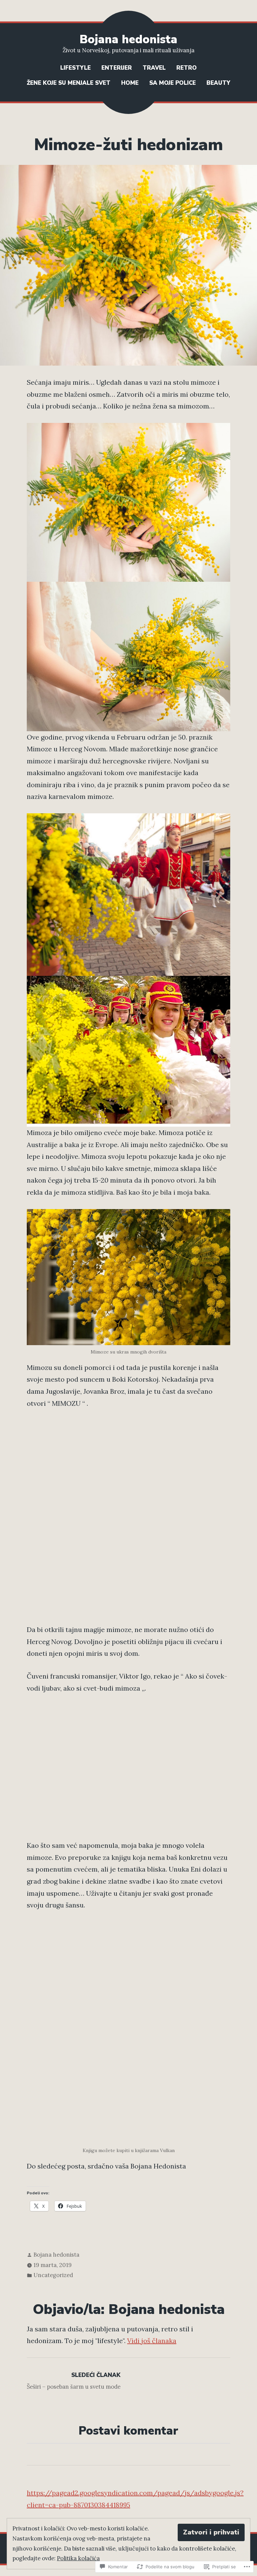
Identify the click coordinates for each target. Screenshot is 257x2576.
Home (130, 83)
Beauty (218, 83)
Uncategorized (53, 2275)
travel (154, 68)
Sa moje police (173, 83)
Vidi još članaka (152, 2341)
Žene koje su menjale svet (69, 83)
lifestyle (75, 68)
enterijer (117, 68)
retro (187, 68)
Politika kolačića (78, 2558)
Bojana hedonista (128, 39)
